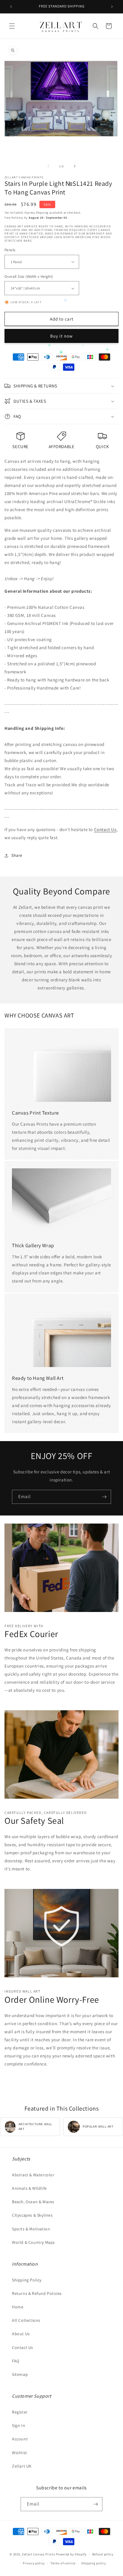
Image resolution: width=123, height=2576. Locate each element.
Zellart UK (22, 2466)
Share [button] (17, 855)
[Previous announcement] (11, 7)
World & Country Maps (33, 2242)
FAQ (16, 2361)
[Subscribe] (104, 1497)
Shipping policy (94, 2563)
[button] (12, 26)
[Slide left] (48, 166)
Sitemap (20, 2374)
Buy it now (61, 336)
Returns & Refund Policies (37, 2293)
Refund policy (103, 2554)
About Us (21, 2334)
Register (20, 2412)
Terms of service (63, 2563)
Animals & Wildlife (29, 2188)
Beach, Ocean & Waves (33, 2202)
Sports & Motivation (31, 2229)
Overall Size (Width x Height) (29, 276)
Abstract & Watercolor (33, 2175)
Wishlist (20, 2453)
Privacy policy (34, 2563)
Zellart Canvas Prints (39, 2554)
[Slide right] (75, 166)
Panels (10, 250)
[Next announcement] (112, 7)
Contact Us (105, 829)
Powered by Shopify (71, 2554)
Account (20, 2439)
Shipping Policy (27, 2280)
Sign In (19, 2425)
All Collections (26, 2320)
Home (18, 2307)
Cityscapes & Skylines (32, 2215)
